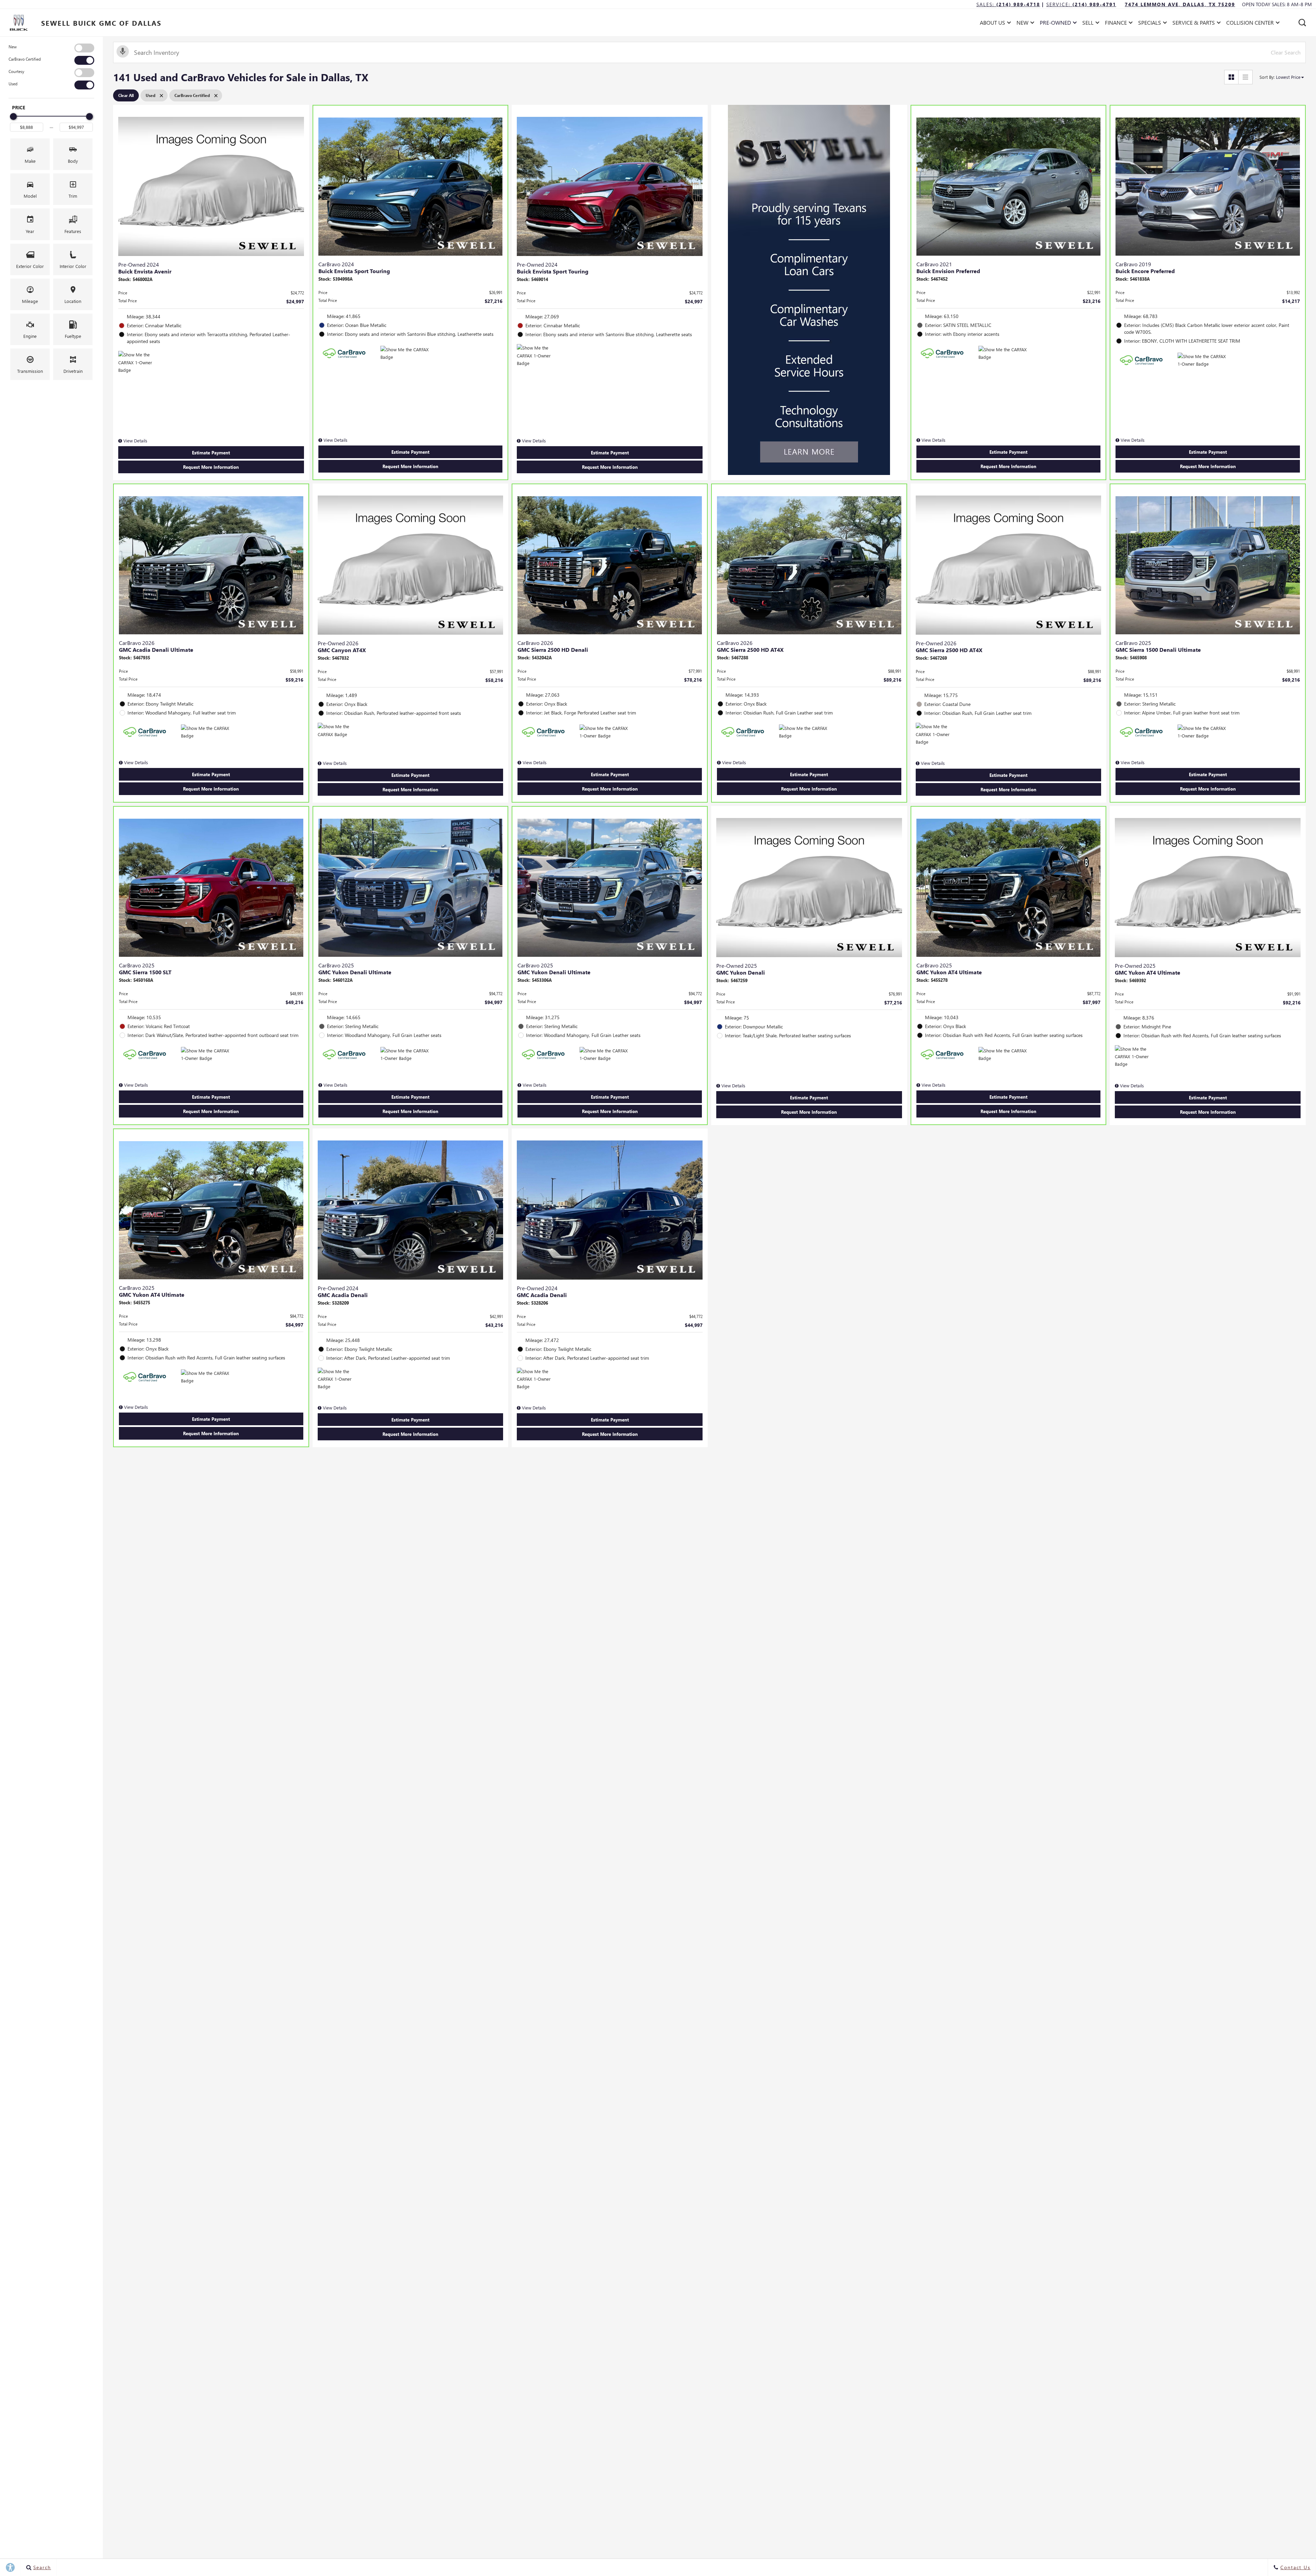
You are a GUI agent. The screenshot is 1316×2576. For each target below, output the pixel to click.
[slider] (13, 117)
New (13, 47)
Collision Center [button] (1250, 24)
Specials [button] (1149, 24)
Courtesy (16, 71)
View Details (135, 441)
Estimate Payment (211, 453)
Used (13, 84)
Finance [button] (1116, 24)
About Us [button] (992, 24)
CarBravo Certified (25, 59)
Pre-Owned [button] (1055, 24)
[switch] (51, 48)
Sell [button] (1090, 24)
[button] (1302, 23)
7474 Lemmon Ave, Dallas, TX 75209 (1180, 4)
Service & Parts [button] (1193, 24)
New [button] (1024, 24)
